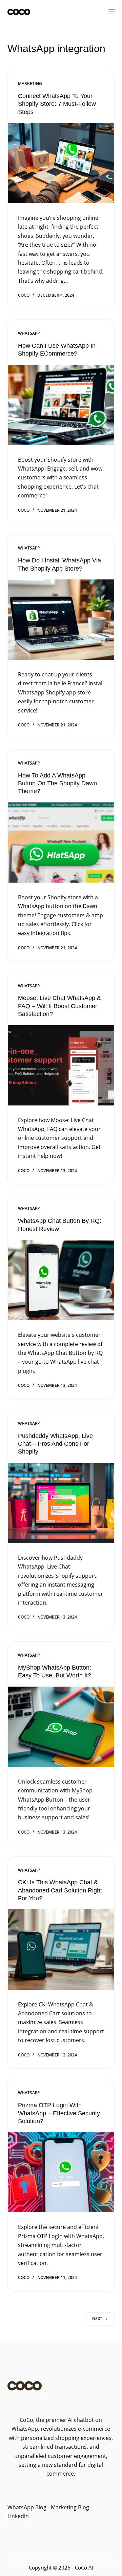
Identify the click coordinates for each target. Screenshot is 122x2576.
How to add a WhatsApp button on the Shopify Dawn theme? (57, 783)
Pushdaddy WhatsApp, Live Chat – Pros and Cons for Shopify (55, 1444)
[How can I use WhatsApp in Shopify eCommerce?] (61, 405)
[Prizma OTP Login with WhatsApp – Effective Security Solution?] (61, 2172)
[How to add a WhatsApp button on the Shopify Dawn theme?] (61, 842)
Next (97, 2319)
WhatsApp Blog (27, 2507)
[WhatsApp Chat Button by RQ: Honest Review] (61, 1280)
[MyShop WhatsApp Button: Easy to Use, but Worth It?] (61, 1727)
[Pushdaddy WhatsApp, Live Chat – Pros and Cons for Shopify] (61, 1503)
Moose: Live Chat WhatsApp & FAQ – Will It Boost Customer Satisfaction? (59, 1006)
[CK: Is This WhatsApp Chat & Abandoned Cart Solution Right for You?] (61, 1949)
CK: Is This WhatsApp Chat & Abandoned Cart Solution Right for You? (60, 1890)
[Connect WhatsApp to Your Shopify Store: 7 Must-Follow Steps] (61, 163)
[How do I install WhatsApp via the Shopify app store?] (61, 620)
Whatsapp (29, 333)
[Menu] (111, 12)
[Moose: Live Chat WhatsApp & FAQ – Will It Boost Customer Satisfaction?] (61, 1065)
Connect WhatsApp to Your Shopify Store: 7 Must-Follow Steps (57, 104)
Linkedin (18, 2516)
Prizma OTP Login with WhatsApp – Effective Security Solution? (59, 2113)
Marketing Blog (69, 2507)
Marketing (30, 84)
